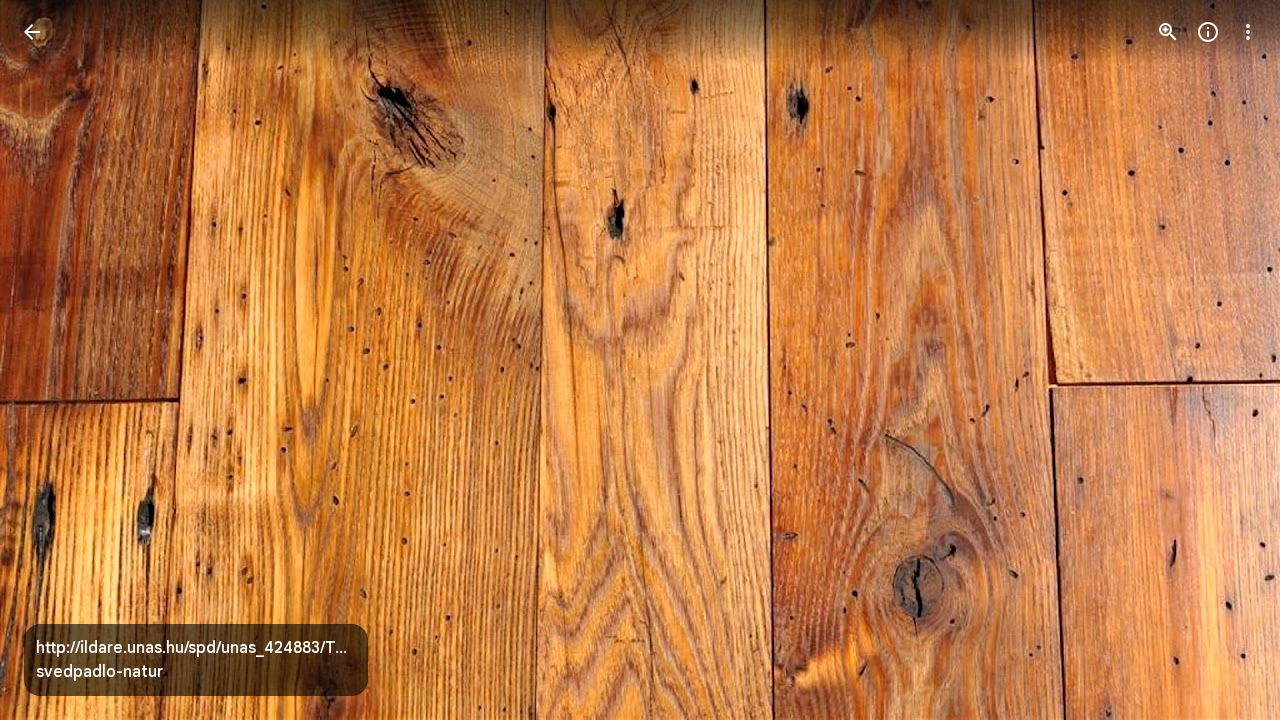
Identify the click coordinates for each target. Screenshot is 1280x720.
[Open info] (1208, 32)
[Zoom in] (1168, 32)
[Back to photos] (32, 32)
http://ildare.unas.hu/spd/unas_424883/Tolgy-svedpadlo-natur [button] (196, 660)
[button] (56, 360)
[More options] (1248, 32)
